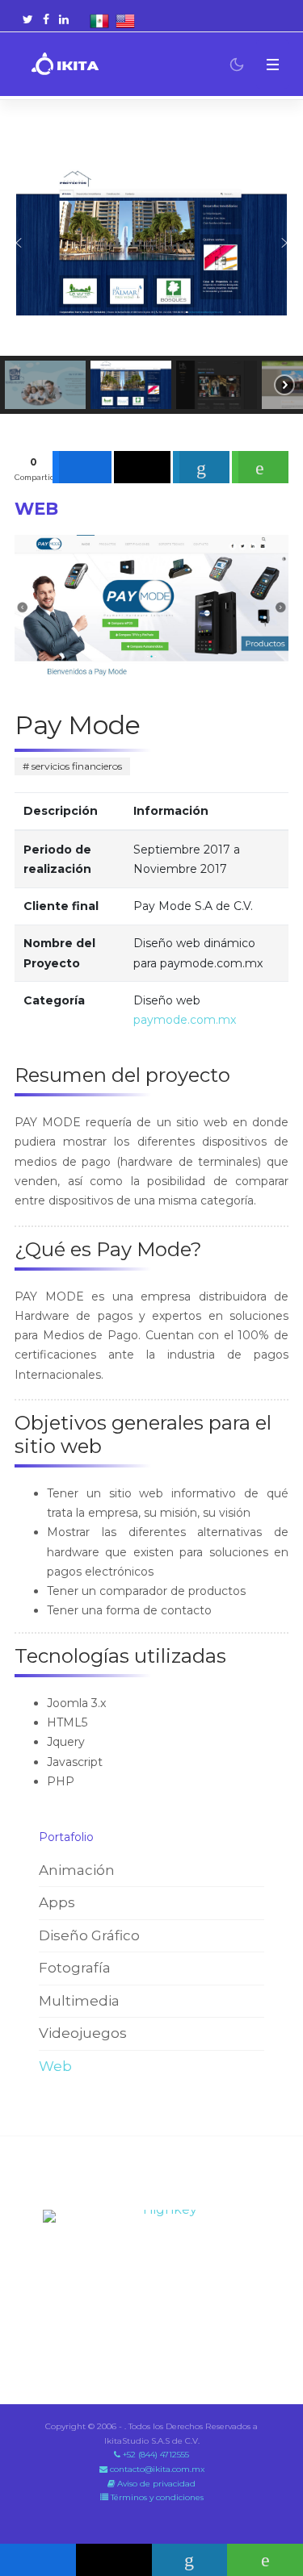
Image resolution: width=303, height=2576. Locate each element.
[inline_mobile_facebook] (38, 2560)
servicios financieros (76, 766)
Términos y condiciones (156, 2497)
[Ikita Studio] (65, 65)
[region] (151, 271)
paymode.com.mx (185, 1020)
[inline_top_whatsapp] (260, 467)
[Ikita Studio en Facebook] (46, 19)
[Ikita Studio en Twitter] (28, 19)
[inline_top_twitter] (142, 467)
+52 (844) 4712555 (155, 2455)
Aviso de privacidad (155, 2484)
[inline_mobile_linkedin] (190, 2560)
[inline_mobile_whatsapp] (265, 2560)
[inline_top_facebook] (82, 467)
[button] (272, 64)
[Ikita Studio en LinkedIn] (64, 19)
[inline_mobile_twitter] (114, 2560)
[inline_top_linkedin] (201, 467)
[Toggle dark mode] (237, 65)
